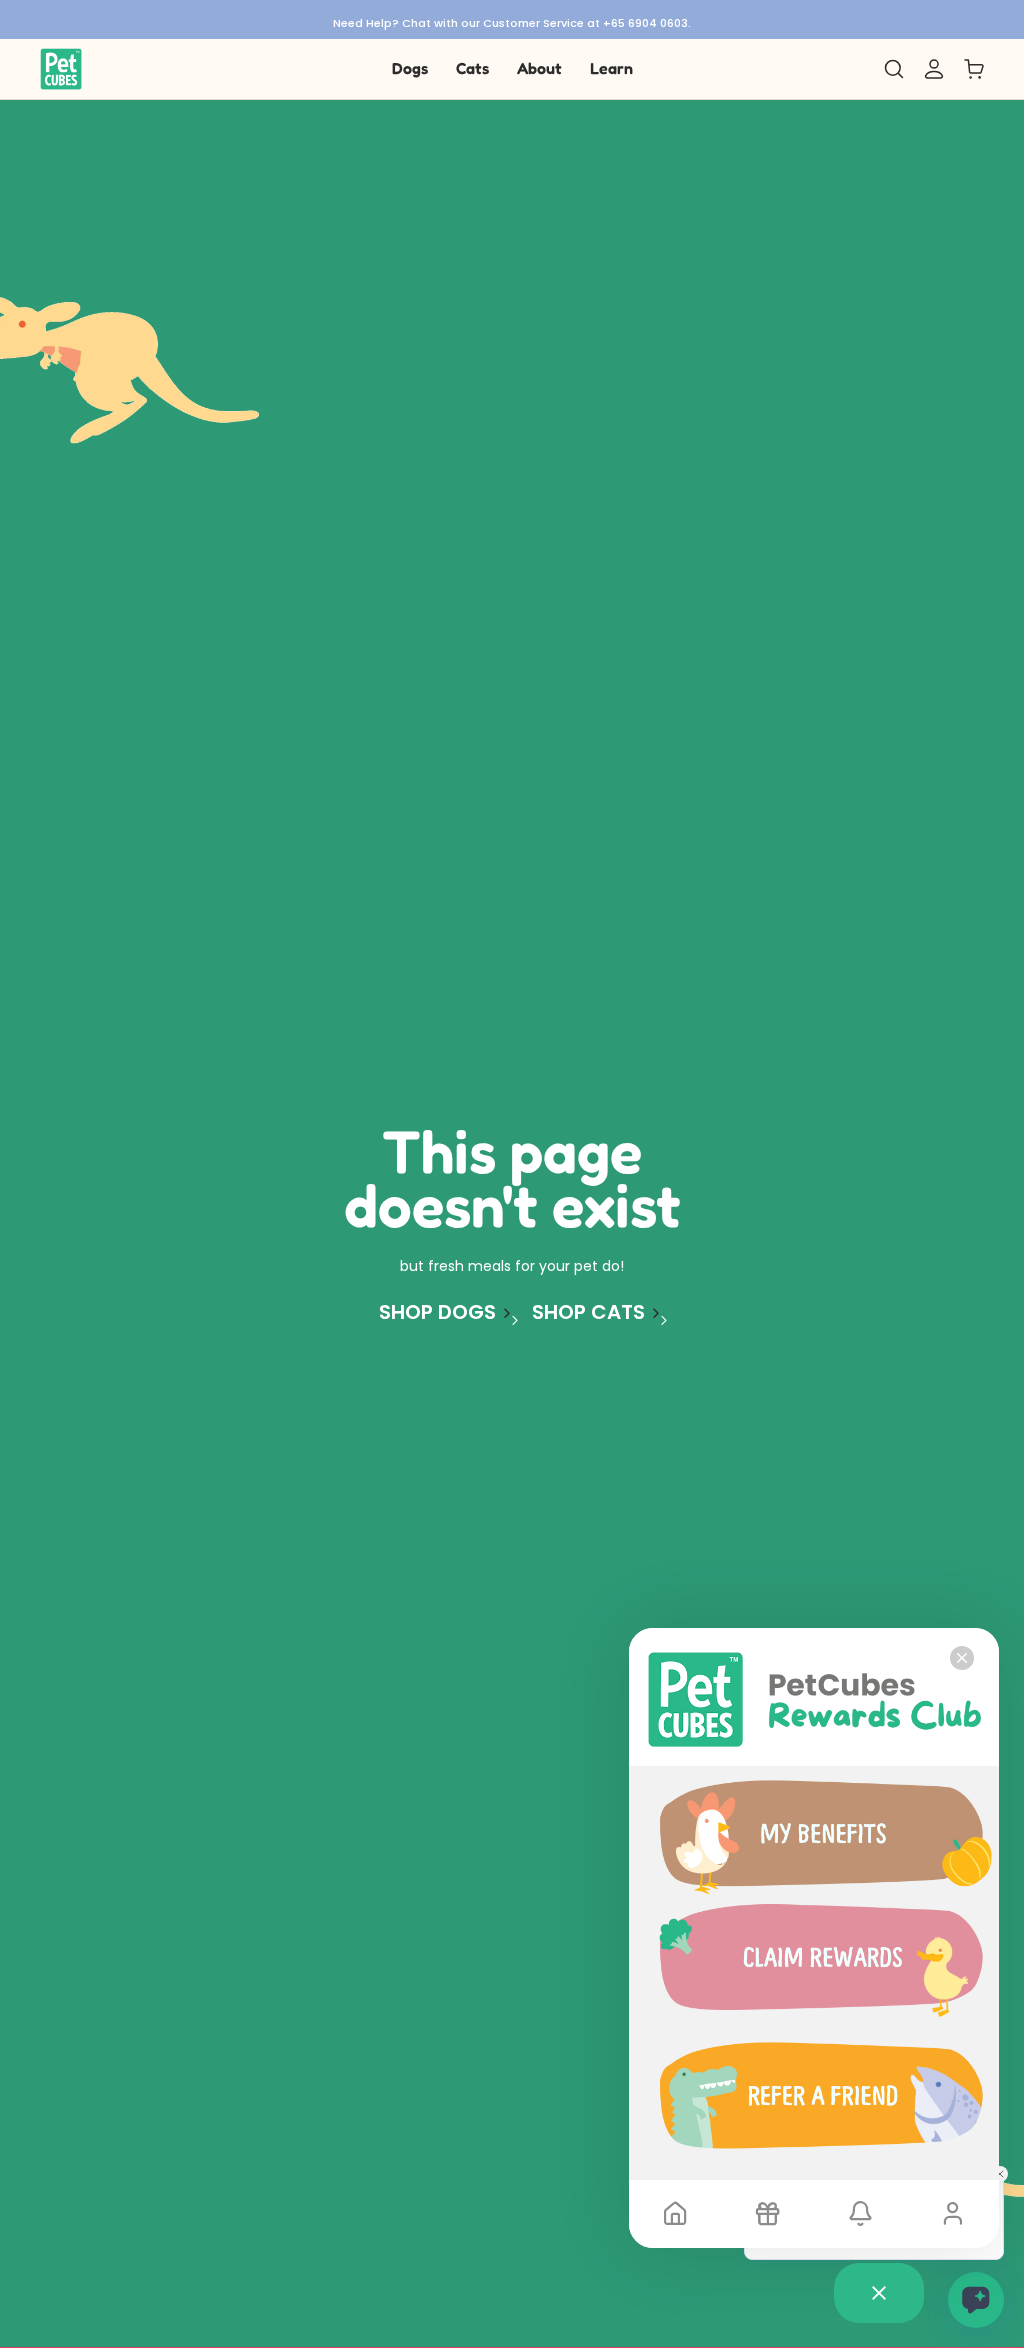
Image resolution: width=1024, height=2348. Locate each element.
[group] (512, 19)
